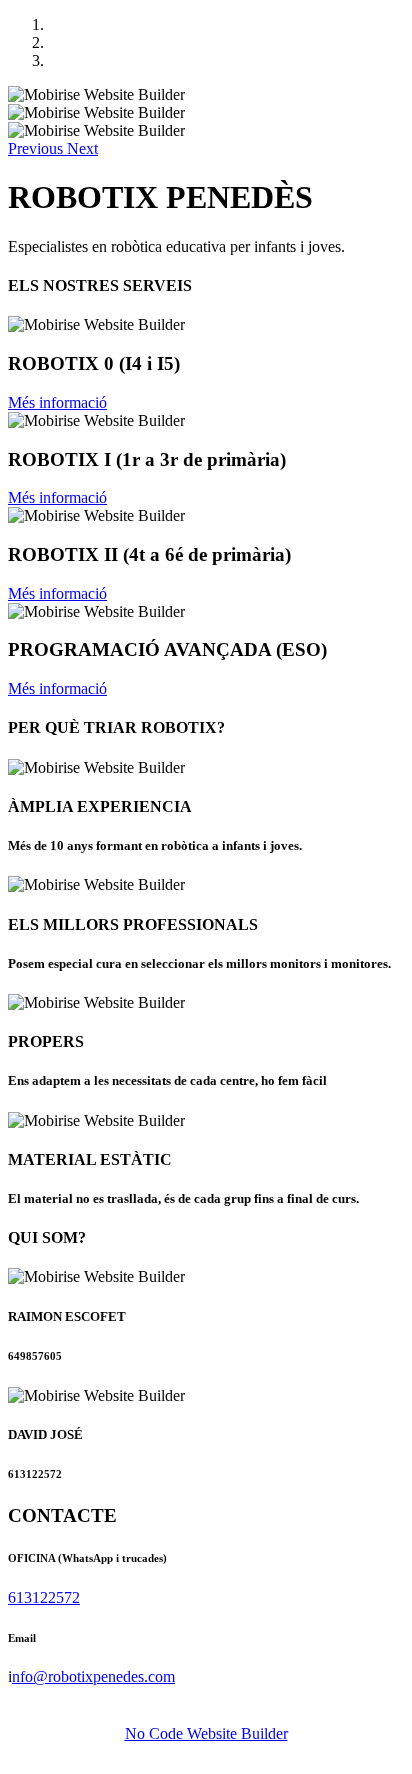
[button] (37, 148)
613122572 (44, 1597)
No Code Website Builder (206, 1733)
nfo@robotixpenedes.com (93, 1676)
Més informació (57, 402)
